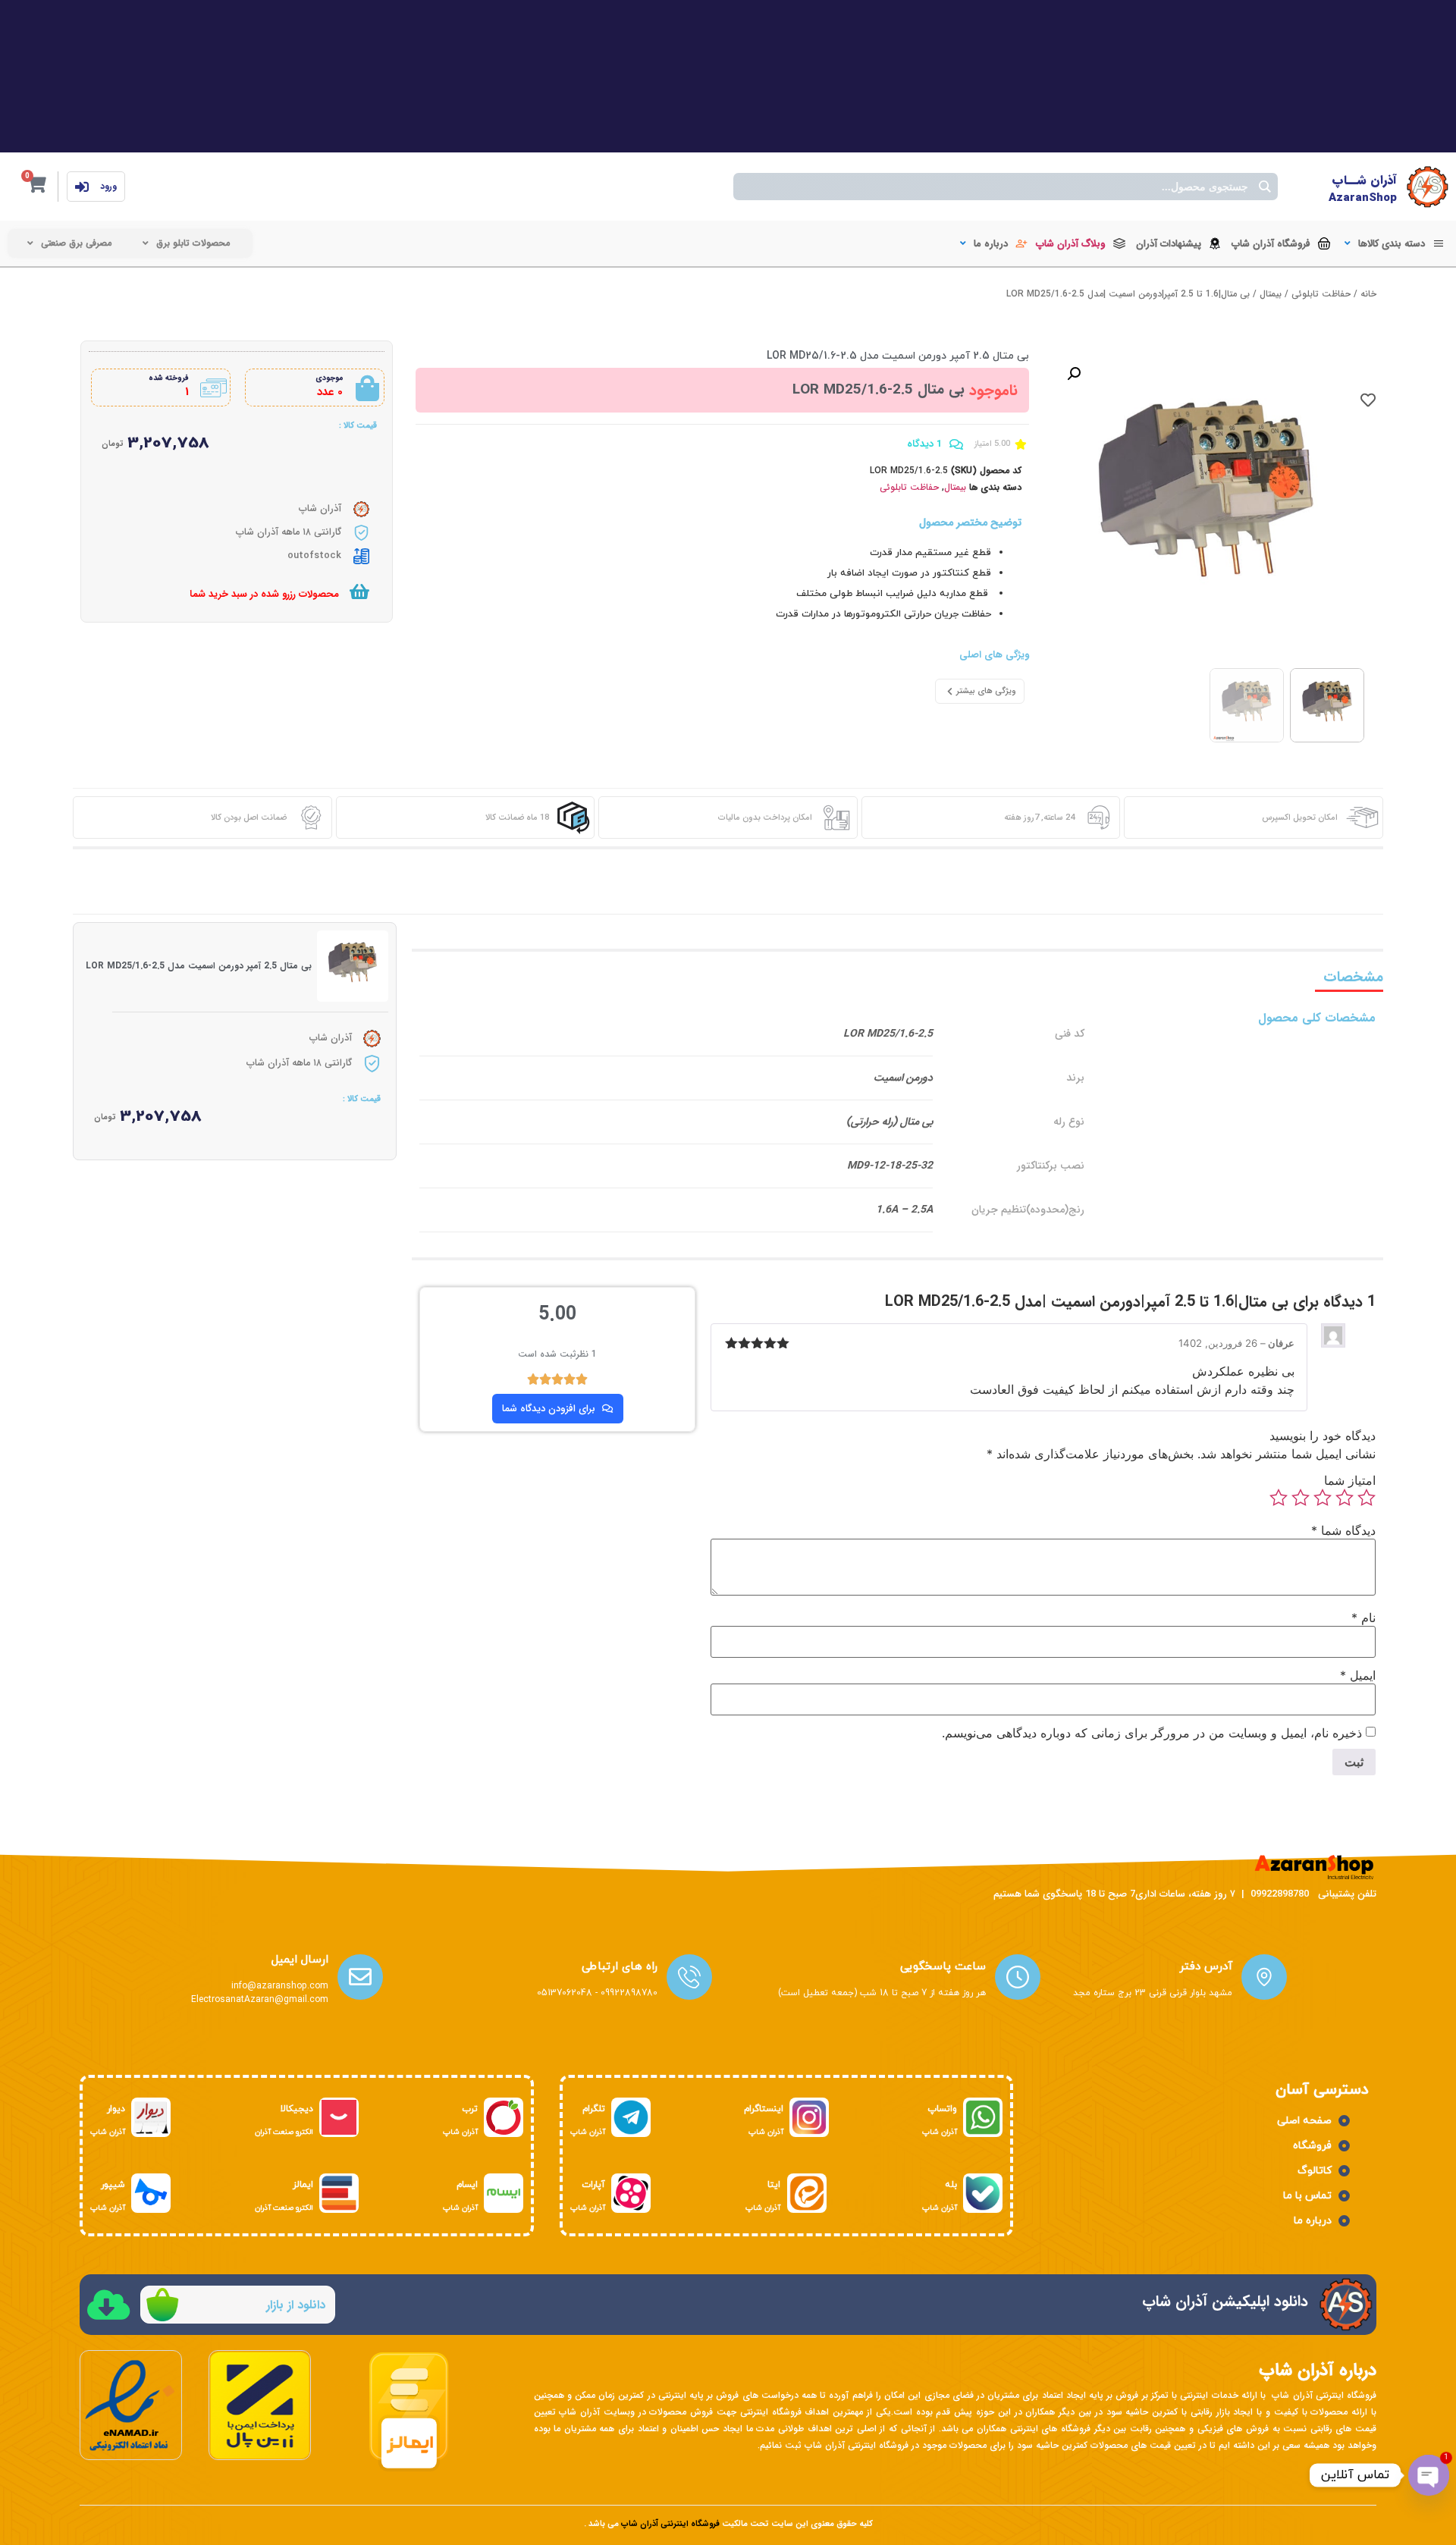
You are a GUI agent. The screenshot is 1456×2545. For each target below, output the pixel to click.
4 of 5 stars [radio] (1301, 1498)
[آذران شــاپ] (1428, 187)
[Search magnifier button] (1264, 187)
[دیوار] (151, 2117)
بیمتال (1271, 294)
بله (951, 2185)
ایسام (467, 2185)
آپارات (593, 2185)
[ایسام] (504, 2193)
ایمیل (1358, 1675)
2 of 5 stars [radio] (1345, 1498)
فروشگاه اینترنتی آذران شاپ (670, 2524)
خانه (1368, 294)
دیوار (116, 2109)
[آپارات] (631, 2193)
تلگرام (594, 2109)
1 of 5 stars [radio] (1367, 1498)
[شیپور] (151, 2193)
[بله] (983, 2193)
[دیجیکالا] (339, 2117)
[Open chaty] (1429, 2475)
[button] (1393, 244)
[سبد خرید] (359, 592)
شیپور (113, 2185)
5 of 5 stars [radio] (1279, 1498)
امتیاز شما (1350, 1480)
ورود (108, 186)
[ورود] (82, 187)
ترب (470, 2109)
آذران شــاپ (1364, 180)
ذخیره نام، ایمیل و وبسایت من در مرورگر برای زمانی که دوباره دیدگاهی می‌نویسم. (1152, 1733)
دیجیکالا (297, 2109)
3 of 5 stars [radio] (1323, 1498)
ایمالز (303, 2185)
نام (1363, 1618)
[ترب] (504, 2117)
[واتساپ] (983, 2117)
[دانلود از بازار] (162, 2305)
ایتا (774, 2185)
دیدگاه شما (1343, 1530)
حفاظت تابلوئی (1321, 294)
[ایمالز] (339, 2193)
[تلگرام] (631, 2117)
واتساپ (942, 2109)
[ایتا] (807, 2193)
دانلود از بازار (296, 2305)
